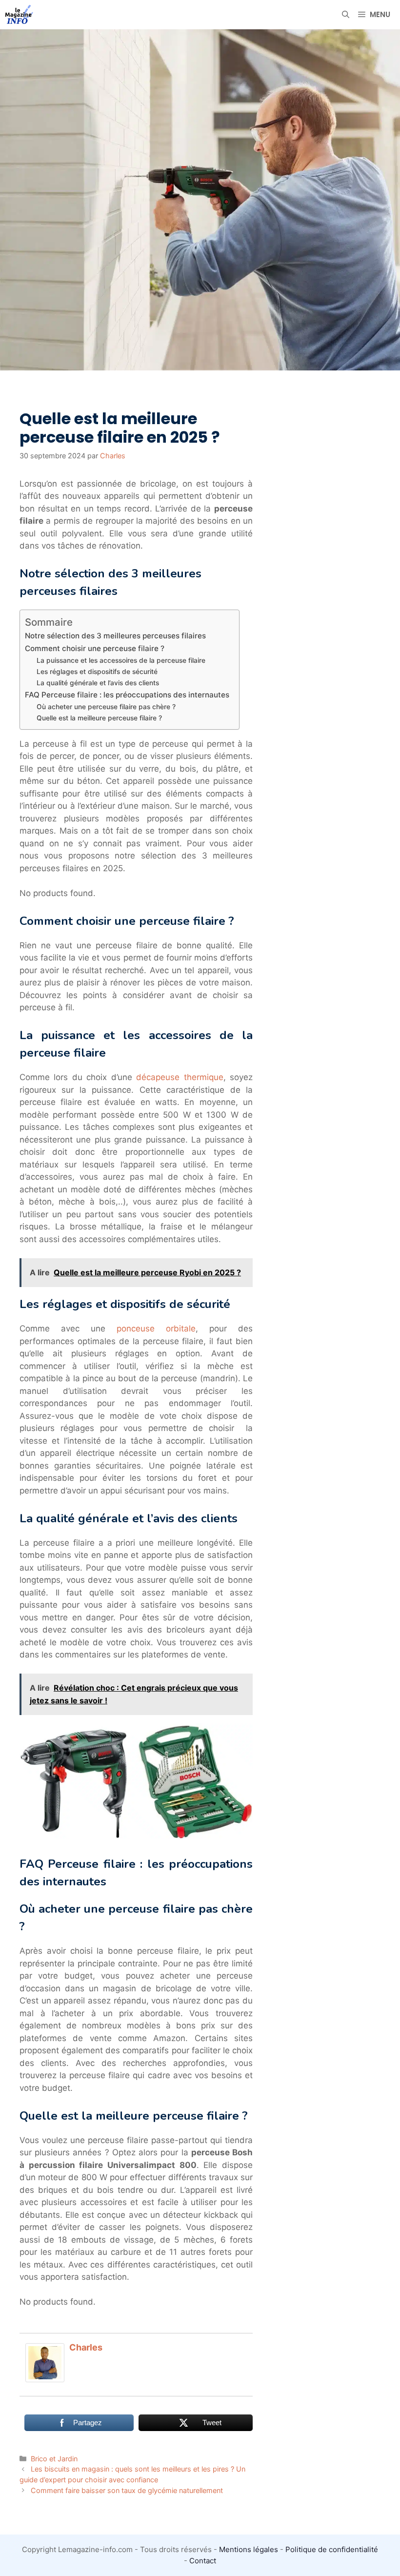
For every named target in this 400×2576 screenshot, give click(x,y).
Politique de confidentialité (332, 2549)
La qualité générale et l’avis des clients (98, 683)
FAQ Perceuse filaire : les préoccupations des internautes (127, 695)
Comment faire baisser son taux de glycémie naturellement (127, 2490)
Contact (203, 2561)
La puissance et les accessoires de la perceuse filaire (121, 660)
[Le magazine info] (19, 15)
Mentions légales (249, 2549)
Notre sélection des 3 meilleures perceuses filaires (115, 636)
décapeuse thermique (180, 1077)
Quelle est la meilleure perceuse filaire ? (99, 718)
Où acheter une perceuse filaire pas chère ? (106, 707)
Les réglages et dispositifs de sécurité (97, 672)
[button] (346, 15)
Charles (86, 2347)
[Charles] (45, 2379)
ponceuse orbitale (156, 1329)
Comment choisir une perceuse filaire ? (95, 648)
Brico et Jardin (54, 2459)
